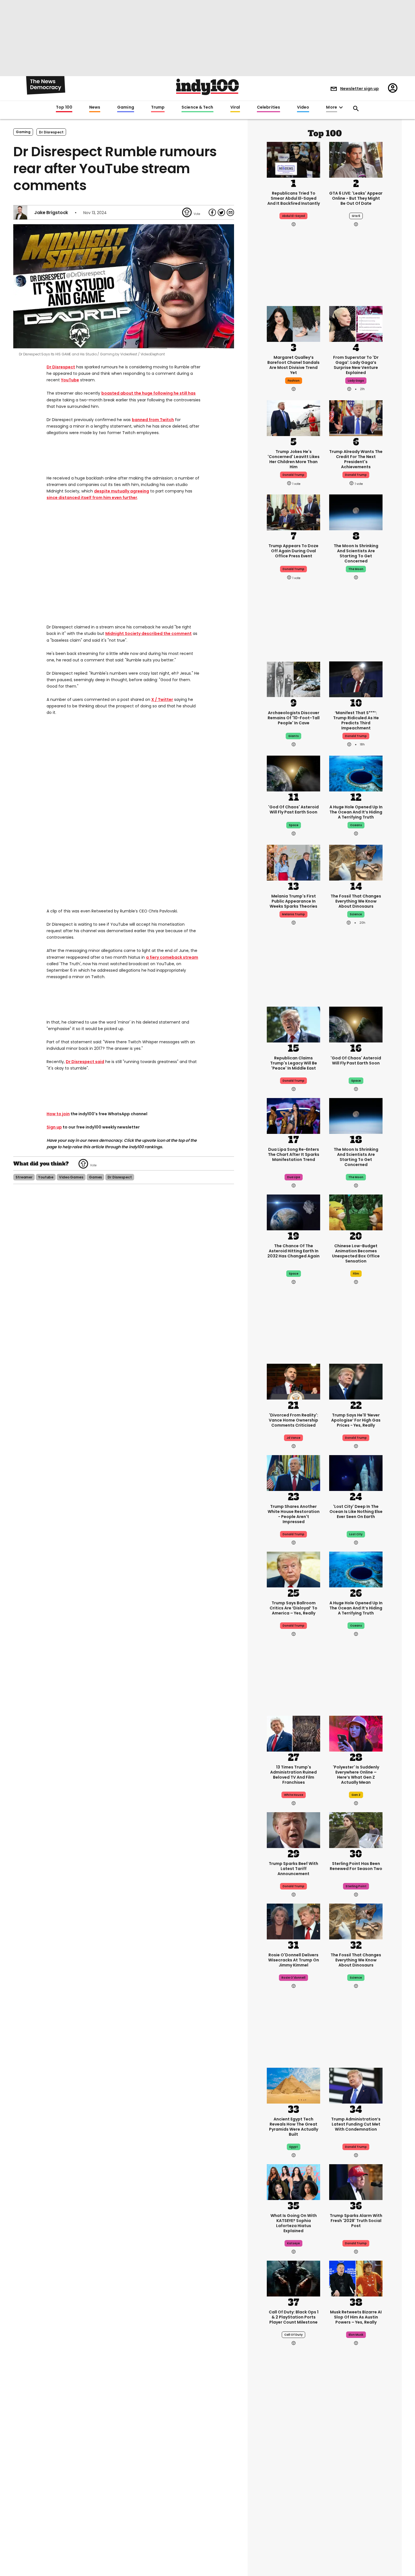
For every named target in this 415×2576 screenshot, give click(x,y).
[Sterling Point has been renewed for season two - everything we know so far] (356, 1829)
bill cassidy (293, 2499)
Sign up (54, 1127)
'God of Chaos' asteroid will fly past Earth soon (293, 809)
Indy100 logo (207, 87)
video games (71, 1177)
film (356, 1274)
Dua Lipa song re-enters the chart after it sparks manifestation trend (294, 1154)
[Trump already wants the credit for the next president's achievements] (356, 417)
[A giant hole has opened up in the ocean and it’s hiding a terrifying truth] (356, 773)
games (95, 1177)
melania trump (293, 914)
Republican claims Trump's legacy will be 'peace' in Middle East (294, 1063)
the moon (356, 569)
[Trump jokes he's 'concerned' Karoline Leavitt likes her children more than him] (293, 417)
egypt (294, 2147)
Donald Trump (356, 736)
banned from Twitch (153, 420)
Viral (235, 107)
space (294, 825)
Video (303, 107)
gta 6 (356, 216)
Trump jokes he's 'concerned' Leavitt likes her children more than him (294, 459)
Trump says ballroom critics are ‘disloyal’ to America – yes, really (293, 1608)
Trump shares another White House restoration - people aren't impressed (294, 1514)
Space (294, 1274)
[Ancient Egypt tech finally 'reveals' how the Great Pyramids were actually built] (293, 2085)
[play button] (124, 286)
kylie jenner (356, 2499)
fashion (294, 381)
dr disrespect (51, 132)
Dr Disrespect (61, 367)
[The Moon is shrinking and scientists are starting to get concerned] (356, 512)
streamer (24, 1177)
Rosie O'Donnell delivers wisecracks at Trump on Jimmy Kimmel (294, 1960)
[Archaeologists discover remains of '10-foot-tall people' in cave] (293, 679)
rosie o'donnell (293, 1978)
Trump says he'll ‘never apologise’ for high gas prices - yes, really (356, 1420)
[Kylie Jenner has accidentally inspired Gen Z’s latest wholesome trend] (356, 2442)
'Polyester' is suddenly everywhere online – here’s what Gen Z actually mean (356, 1775)
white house (294, 1795)
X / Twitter (162, 699)
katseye (293, 2243)
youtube (46, 1177)
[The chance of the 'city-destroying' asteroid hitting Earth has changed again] (293, 1212)
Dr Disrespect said (85, 1062)
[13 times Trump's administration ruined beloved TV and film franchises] (293, 1733)
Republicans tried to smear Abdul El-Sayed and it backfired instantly (294, 198)
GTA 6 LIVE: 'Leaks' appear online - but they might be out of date (356, 198)
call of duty (293, 2335)
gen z (356, 1795)
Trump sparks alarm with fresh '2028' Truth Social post (356, 2221)
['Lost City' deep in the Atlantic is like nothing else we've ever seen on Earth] (356, 1472)
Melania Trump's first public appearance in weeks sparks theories (293, 901)
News (95, 107)
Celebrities (268, 107)
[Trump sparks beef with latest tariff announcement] (293, 1829)
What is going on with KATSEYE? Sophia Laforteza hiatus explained (294, 2223)
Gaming (126, 107)
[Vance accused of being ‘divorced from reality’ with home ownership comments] (293, 1381)
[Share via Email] (230, 212)
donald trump (293, 475)
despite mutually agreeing (122, 491)
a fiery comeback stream (172, 957)
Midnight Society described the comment (148, 633)
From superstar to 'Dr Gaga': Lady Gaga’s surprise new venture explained (356, 365)
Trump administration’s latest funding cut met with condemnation (356, 2124)
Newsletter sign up (360, 89)
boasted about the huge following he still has (148, 393)
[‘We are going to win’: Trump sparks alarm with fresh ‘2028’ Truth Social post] (356, 2181)
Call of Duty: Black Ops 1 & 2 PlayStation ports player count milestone (294, 2317)
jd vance (293, 1438)
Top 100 (64, 107)
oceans (356, 825)
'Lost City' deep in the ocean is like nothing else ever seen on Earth (356, 1512)
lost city (356, 1534)
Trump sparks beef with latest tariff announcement (293, 1869)
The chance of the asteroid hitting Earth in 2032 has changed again (293, 1251)
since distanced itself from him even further (92, 498)
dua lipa (294, 1177)
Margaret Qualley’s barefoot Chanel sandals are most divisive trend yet (293, 365)
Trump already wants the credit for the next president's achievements (356, 459)
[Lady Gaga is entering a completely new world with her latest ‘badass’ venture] (356, 323)
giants (293, 736)
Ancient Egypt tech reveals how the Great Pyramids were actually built (294, 2127)
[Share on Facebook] (212, 212)
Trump (158, 107)
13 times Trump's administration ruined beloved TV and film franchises (293, 1775)
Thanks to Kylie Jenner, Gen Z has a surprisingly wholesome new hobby (356, 2481)
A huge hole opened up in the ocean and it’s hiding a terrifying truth (356, 812)
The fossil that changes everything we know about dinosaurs (356, 901)
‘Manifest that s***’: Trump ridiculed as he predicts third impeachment (356, 720)
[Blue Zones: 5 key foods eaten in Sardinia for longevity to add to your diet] (356, 2533)
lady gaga (356, 381)
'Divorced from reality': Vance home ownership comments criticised (293, 1420)
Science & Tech (197, 107)
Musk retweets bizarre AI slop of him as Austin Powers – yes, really (356, 2317)
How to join (58, 1114)
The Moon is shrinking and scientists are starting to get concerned (356, 553)
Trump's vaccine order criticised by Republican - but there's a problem (293, 2481)
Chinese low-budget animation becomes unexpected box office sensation (356, 1253)
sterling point (356, 1886)
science (356, 914)
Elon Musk (356, 2335)
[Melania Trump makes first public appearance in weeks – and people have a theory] (293, 862)
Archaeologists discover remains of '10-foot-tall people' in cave (294, 718)
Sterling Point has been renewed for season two (356, 1866)
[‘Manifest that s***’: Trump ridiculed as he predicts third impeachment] (356, 679)
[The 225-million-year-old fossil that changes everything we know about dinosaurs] (356, 862)
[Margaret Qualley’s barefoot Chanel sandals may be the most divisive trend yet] (293, 323)
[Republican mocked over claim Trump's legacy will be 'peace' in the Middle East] (293, 1024)
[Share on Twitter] (221, 212)
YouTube (70, 380)
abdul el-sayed (293, 216)
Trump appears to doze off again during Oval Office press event (293, 551)
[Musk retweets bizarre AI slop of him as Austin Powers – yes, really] (356, 2278)
